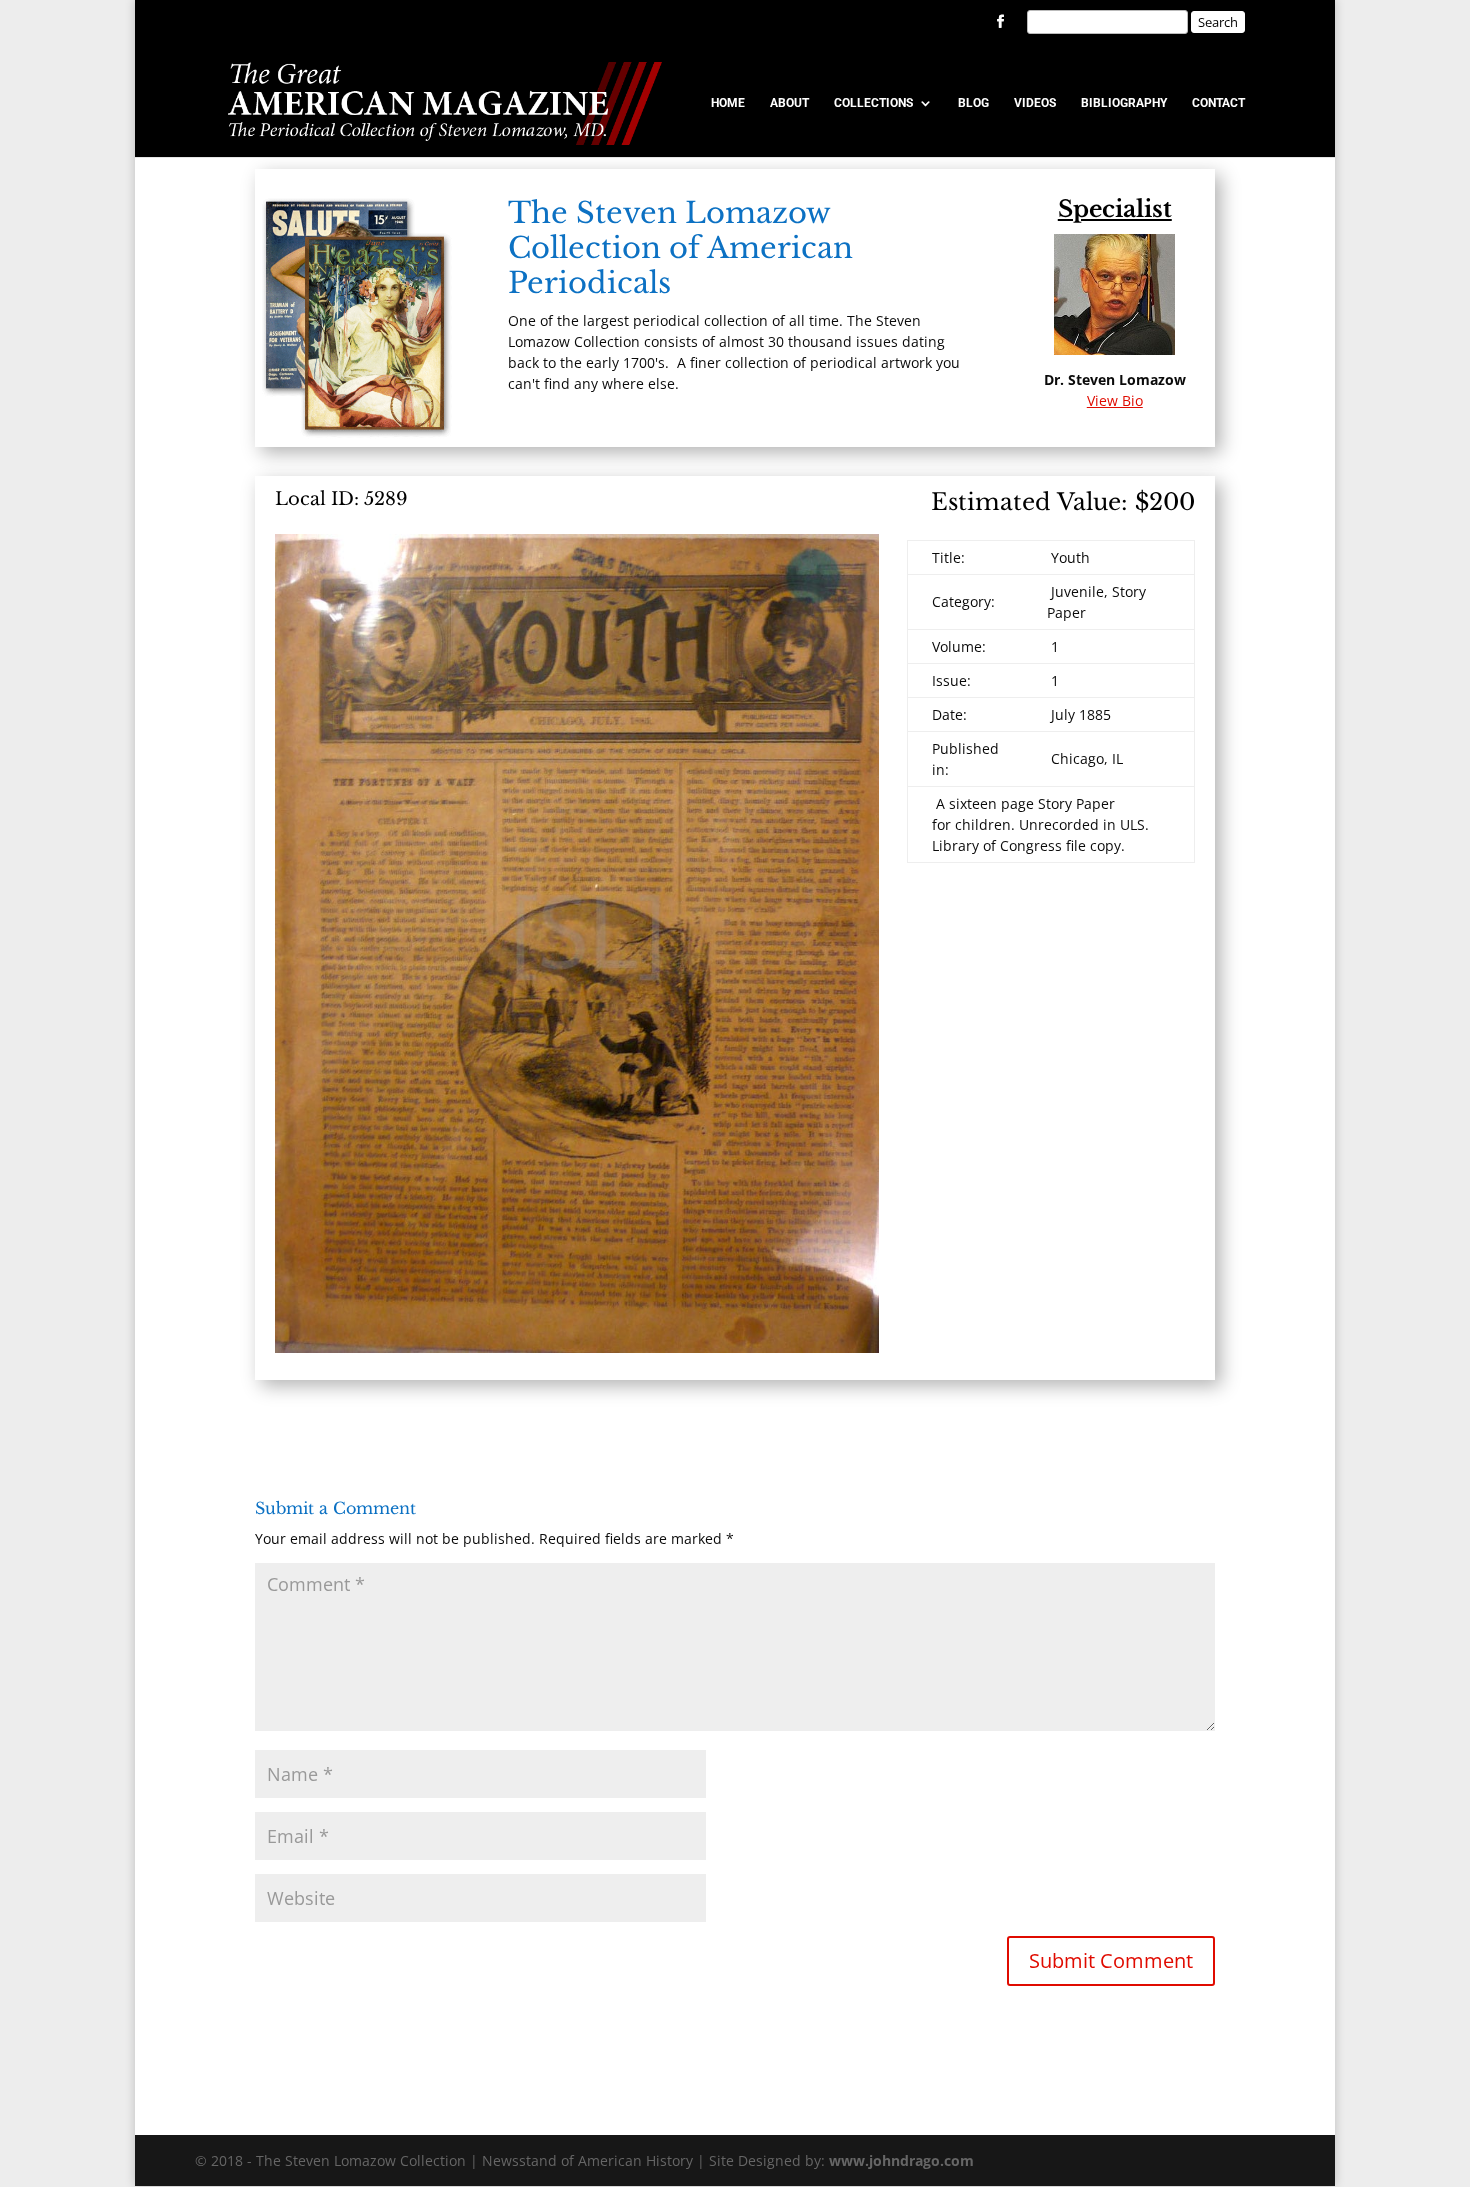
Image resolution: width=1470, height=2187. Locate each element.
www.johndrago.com (901, 2160)
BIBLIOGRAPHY (1124, 103)
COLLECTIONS (873, 103)
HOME (728, 103)
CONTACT (1218, 103)
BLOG (973, 103)
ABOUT (789, 103)
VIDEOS (1035, 103)
